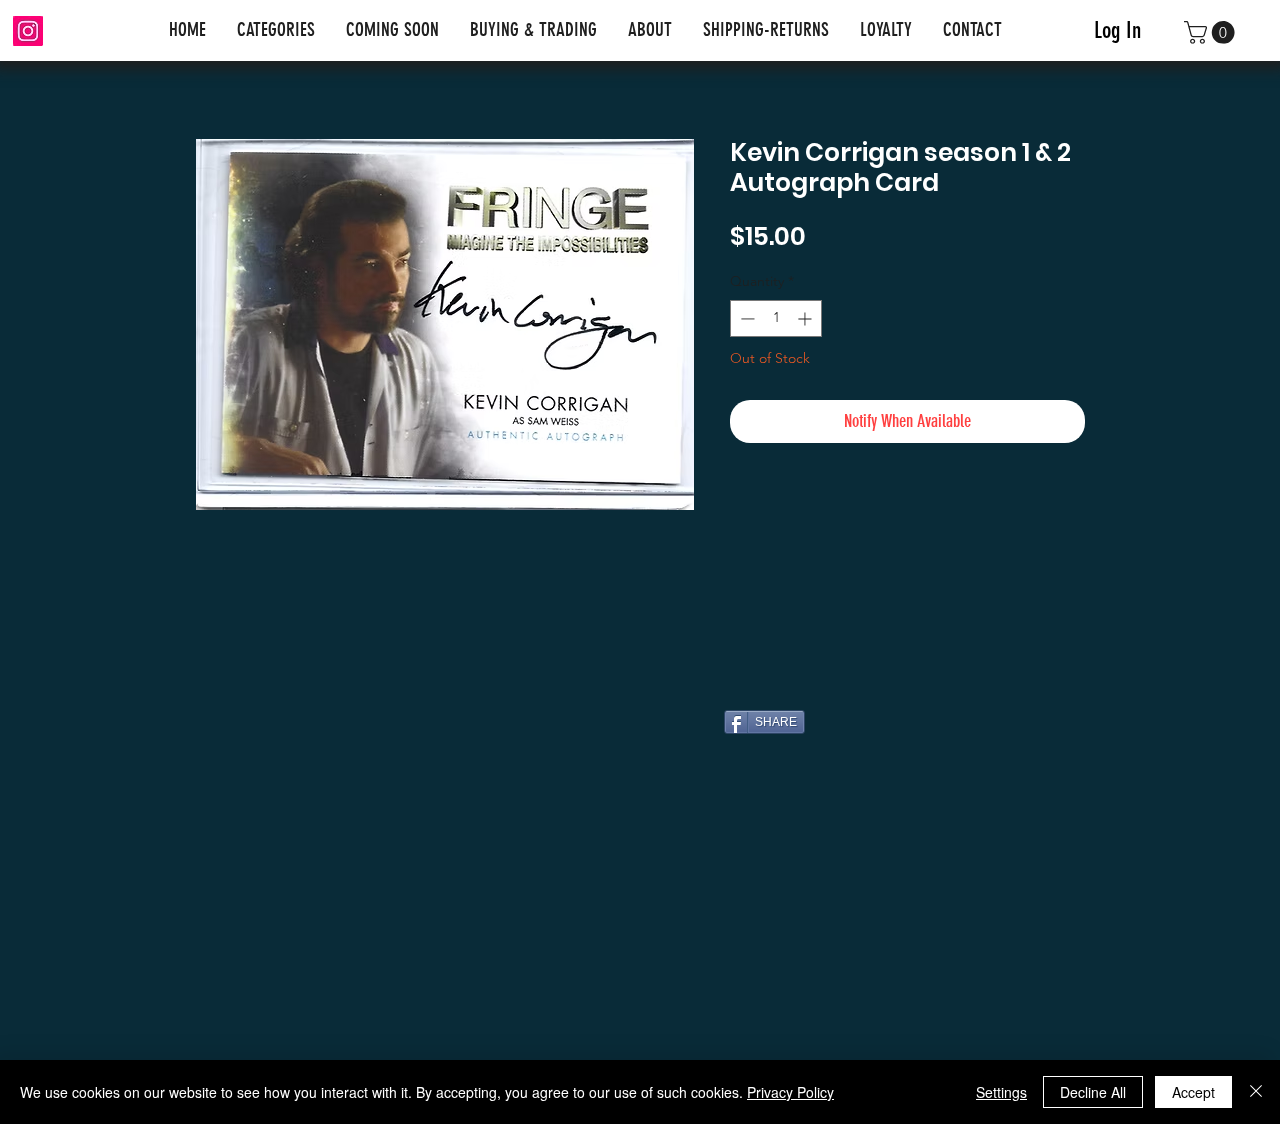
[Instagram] (28, 31)
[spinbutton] (776, 318)
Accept (1193, 1092)
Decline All (1093, 1092)
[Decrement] (745, 318)
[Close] (1256, 1092)
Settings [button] (1001, 1092)
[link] (1212, 32)
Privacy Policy (790, 1092)
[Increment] (806, 318)
